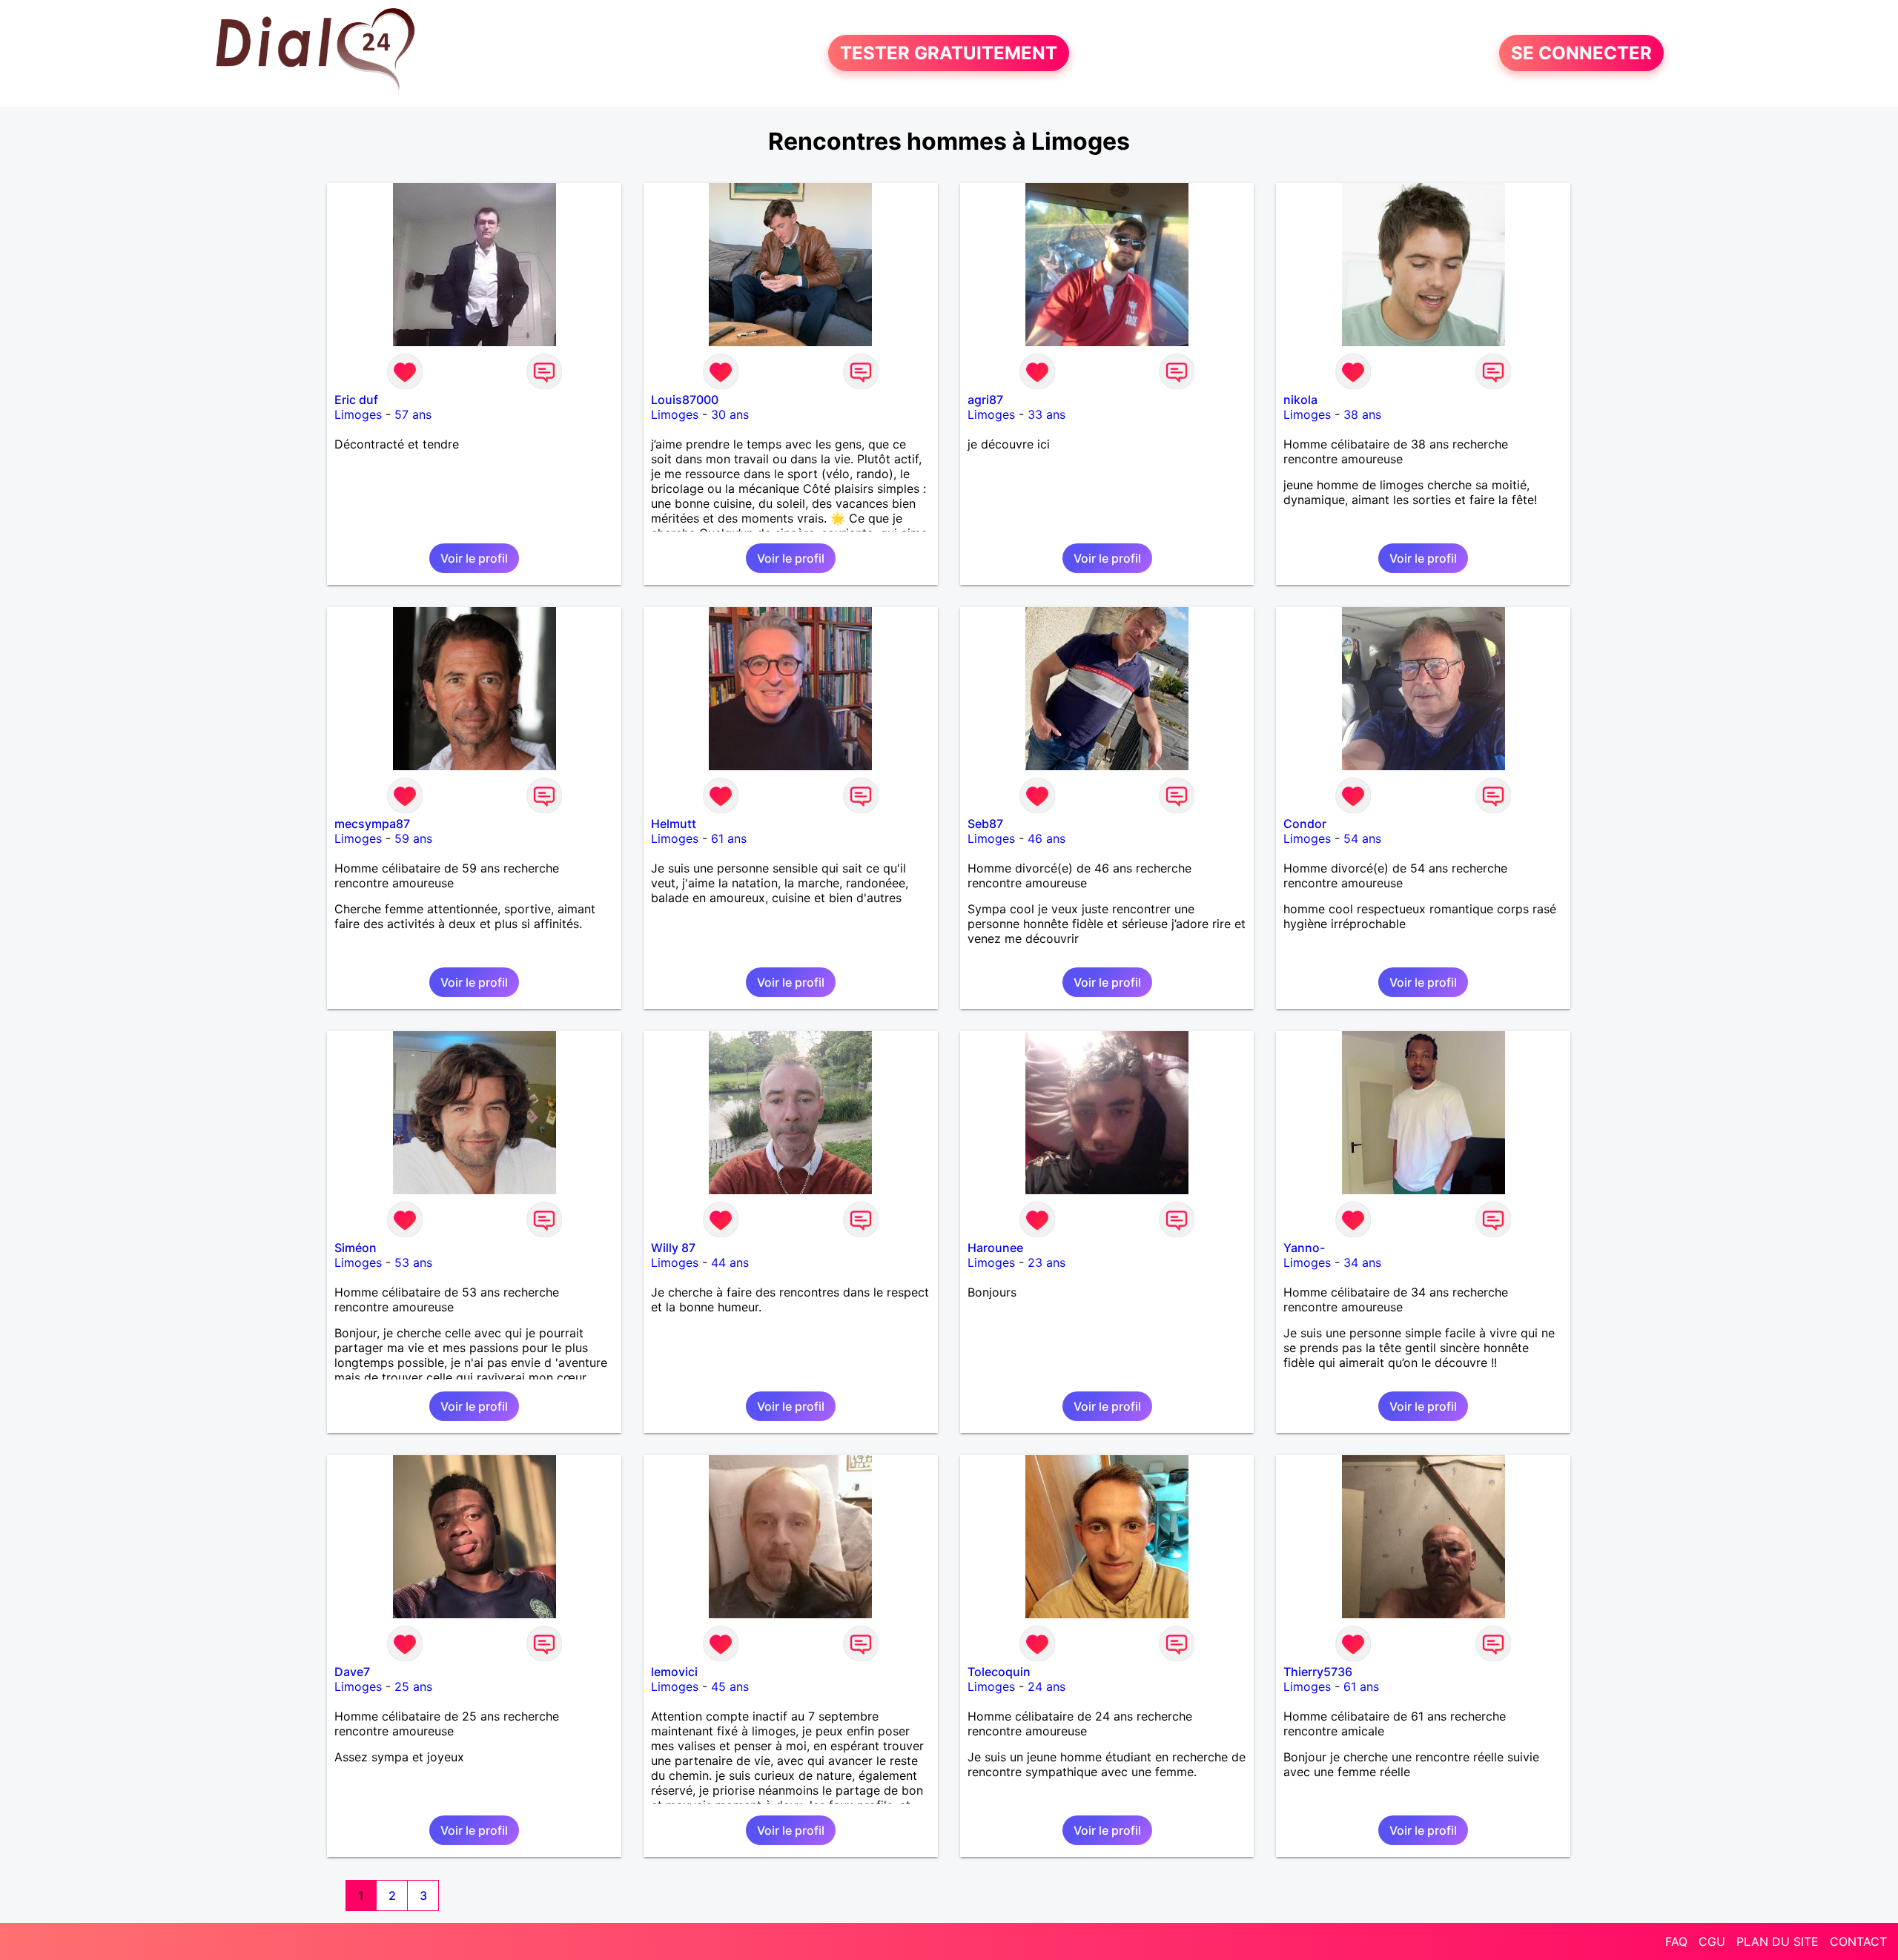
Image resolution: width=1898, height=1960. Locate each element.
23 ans (1046, 1262)
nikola (1300, 400)
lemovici (674, 1672)
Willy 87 (673, 1248)
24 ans (1046, 1686)
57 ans (413, 414)
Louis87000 (685, 400)
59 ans (413, 838)
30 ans (730, 414)
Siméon (356, 1248)
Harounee (995, 1248)
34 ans (1362, 1262)
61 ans (729, 838)
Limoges (358, 414)
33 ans (1046, 414)
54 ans (1362, 838)
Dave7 (352, 1672)
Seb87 (985, 824)
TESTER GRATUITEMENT (949, 53)
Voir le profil (474, 558)
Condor (1305, 824)
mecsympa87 (372, 824)
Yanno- (1304, 1248)
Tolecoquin (999, 1672)
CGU (1712, 1941)
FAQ (1676, 1941)
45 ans (730, 1686)
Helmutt (674, 824)
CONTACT (1858, 1941)
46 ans (1046, 838)
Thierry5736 (1318, 1672)
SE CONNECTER (1581, 53)
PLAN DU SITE (1778, 1941)
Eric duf (356, 400)
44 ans (730, 1262)
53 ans (413, 1262)
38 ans (1362, 414)
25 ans (413, 1686)
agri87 (985, 400)
